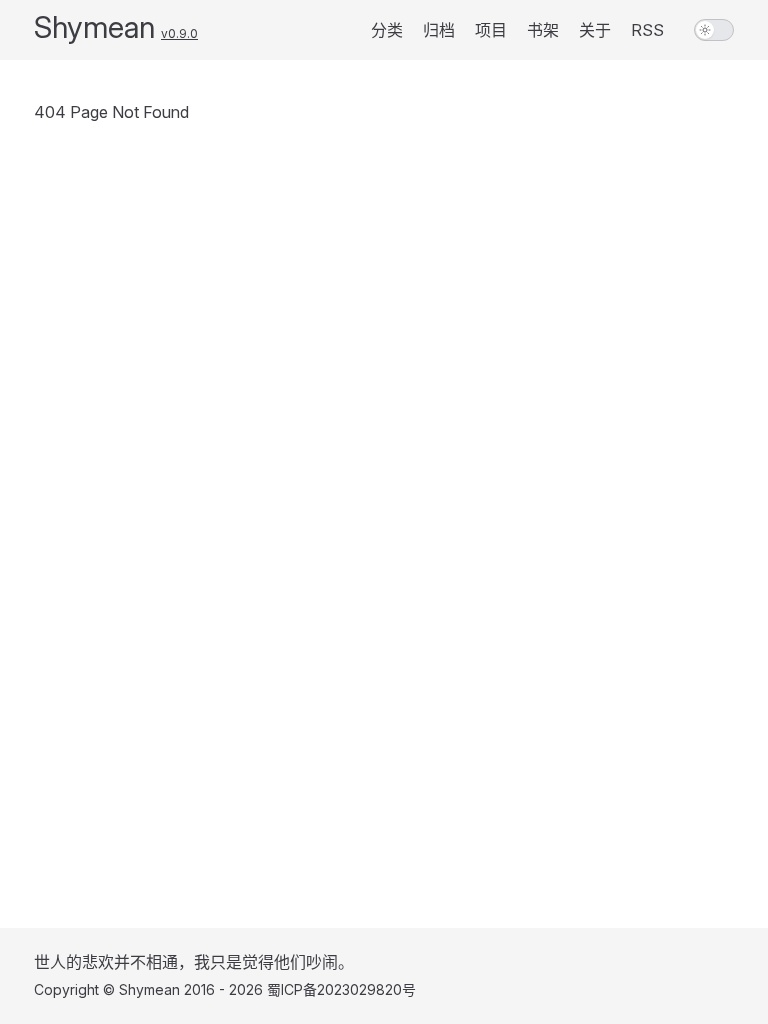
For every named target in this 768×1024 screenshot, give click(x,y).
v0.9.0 (179, 33)
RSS (647, 30)
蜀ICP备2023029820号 (341, 989)
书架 (543, 30)
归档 (439, 30)
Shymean (94, 27)
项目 (491, 30)
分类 (387, 30)
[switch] (714, 30)
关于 (595, 30)
